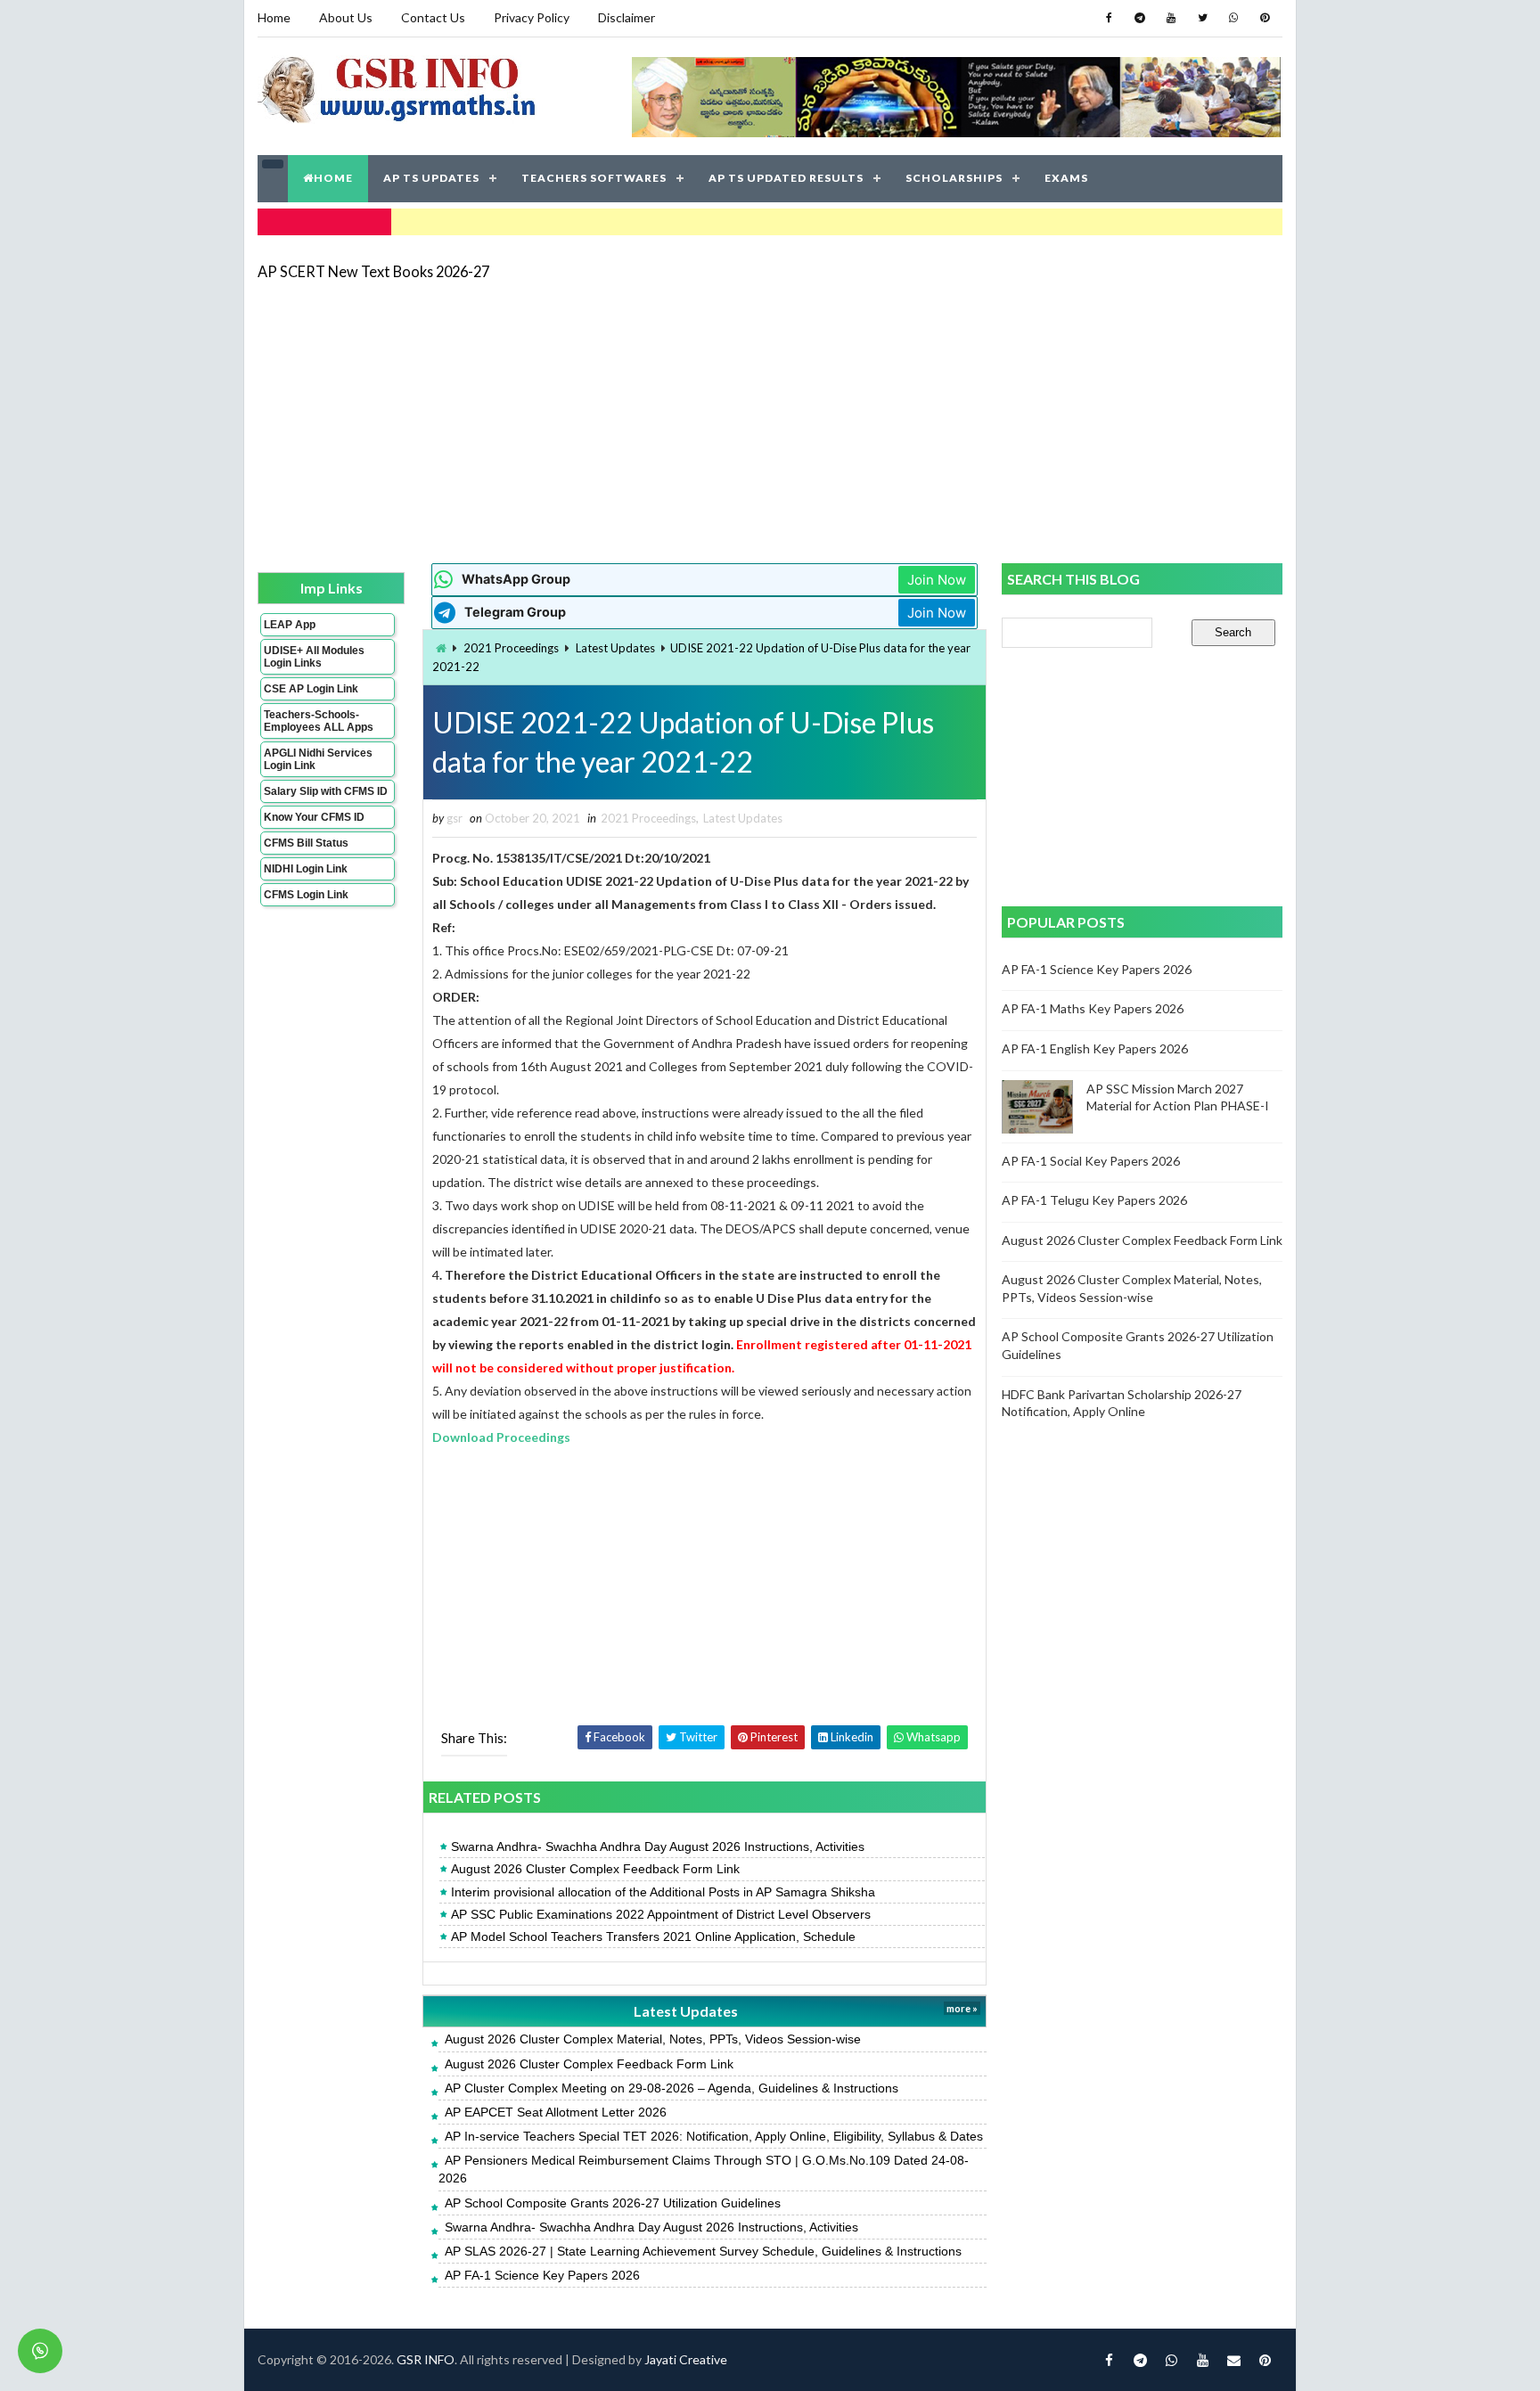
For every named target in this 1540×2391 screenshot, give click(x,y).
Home (274, 17)
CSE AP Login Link (311, 689)
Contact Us (433, 17)
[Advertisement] (770, 421)
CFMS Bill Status (306, 843)
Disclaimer (627, 17)
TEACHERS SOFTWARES (594, 178)
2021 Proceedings (511, 648)
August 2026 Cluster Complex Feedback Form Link (595, 1869)
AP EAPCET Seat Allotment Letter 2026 (556, 2112)
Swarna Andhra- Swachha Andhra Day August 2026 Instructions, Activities (658, 1846)
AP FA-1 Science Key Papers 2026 (542, 2275)
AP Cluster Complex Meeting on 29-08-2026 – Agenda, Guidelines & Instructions (672, 2088)
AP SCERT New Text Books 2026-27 (373, 271)
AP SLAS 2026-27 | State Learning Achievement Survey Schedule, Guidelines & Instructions (703, 2251)
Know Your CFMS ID (314, 817)
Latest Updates (615, 648)
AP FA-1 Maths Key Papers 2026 (1093, 1008)
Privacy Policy (532, 17)
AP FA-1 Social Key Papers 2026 (1091, 1161)
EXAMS (1066, 178)
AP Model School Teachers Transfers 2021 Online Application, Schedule (653, 1937)
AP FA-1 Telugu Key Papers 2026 (1094, 1200)
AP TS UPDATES (431, 178)
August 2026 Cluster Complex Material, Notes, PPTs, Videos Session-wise (653, 2039)
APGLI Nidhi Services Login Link (318, 759)
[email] (1233, 2360)
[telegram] (1140, 18)
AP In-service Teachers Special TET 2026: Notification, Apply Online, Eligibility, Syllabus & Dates (714, 2136)
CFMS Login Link (306, 895)
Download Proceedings (501, 1437)
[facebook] (1109, 18)
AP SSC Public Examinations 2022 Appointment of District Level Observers (661, 1914)
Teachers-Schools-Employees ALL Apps (319, 721)
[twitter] (1202, 18)
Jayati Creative (686, 2359)
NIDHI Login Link (306, 869)
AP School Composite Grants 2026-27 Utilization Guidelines (613, 2203)
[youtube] (1171, 18)
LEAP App (290, 625)
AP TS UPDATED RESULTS (786, 178)
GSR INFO (426, 2359)
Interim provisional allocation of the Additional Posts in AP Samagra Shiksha (663, 1892)
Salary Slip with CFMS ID (326, 791)
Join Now (937, 580)
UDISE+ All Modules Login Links (314, 657)
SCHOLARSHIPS (954, 178)
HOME (333, 178)
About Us (346, 17)
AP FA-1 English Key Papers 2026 (1095, 1048)
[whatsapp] (1233, 18)
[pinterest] (1265, 18)
